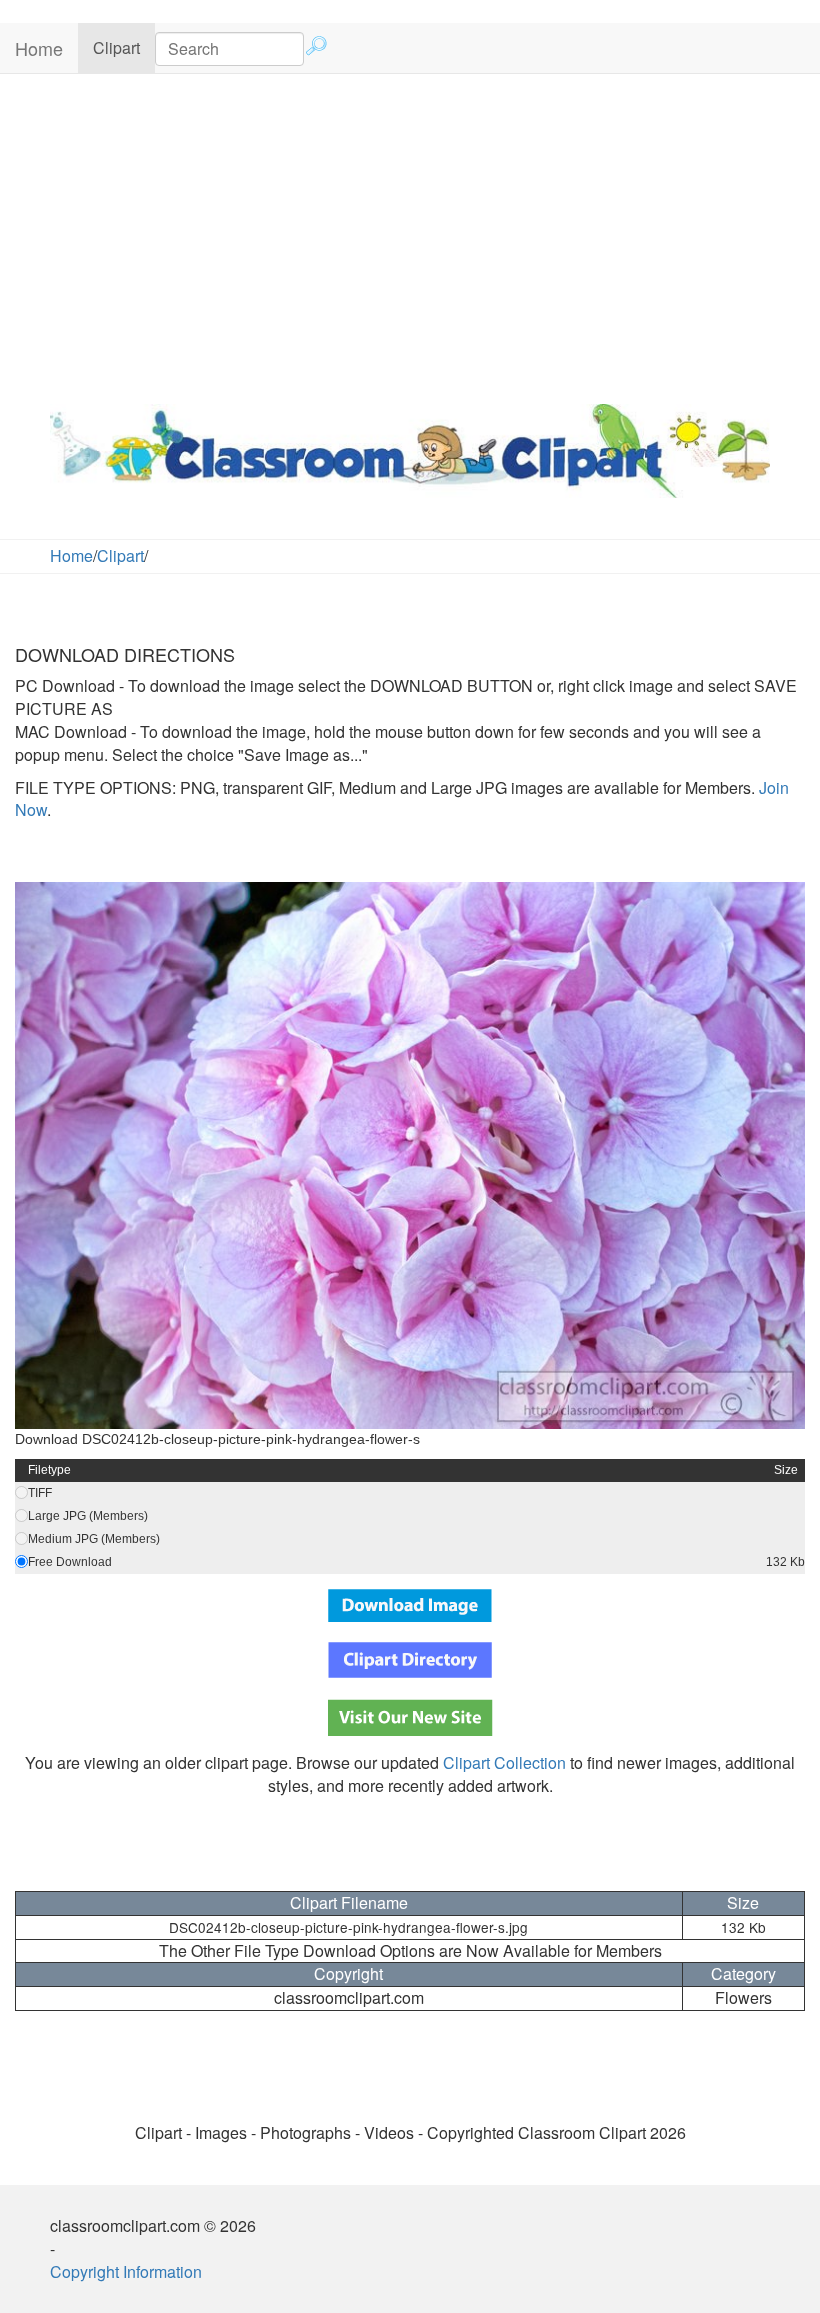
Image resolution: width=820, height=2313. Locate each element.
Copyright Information (126, 2271)
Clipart (124, 47)
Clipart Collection (504, 1762)
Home (39, 48)
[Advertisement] (410, 234)
